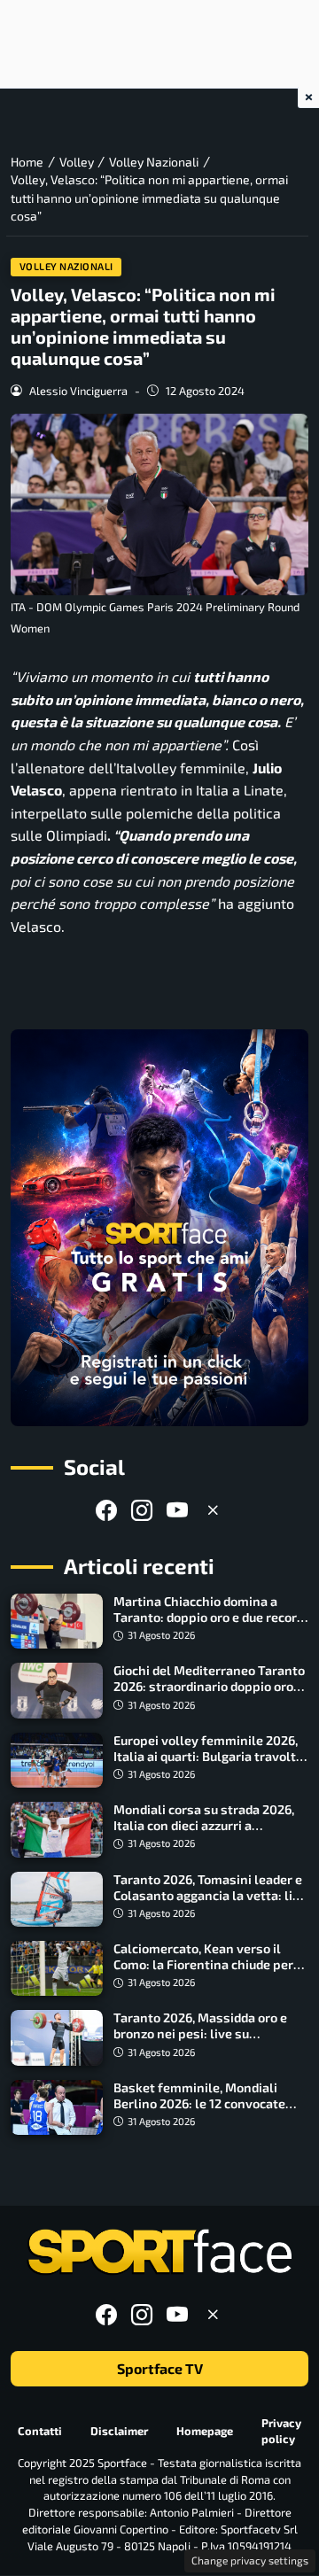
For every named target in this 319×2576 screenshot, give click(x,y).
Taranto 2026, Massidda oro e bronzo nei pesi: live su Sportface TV (200, 2033)
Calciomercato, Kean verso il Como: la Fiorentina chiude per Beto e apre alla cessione (203, 1964)
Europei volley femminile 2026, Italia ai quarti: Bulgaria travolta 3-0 (208, 1756)
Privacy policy (281, 2431)
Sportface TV (160, 2368)
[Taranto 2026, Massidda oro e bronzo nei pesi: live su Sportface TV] (57, 2037)
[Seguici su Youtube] (177, 1510)
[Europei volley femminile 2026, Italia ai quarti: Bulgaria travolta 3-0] (57, 1760)
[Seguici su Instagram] (142, 1510)
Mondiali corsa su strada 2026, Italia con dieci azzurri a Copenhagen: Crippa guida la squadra (204, 1833)
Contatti (40, 2431)
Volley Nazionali (66, 266)
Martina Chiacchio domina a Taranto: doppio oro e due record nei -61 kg (209, 1617)
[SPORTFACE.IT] (159, 2252)
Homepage (205, 2431)
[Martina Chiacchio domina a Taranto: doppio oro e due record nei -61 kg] (57, 1621)
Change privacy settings (250, 2560)
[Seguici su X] (213, 1510)
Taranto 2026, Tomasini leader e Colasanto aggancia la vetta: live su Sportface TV (210, 1895)
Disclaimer (119, 2431)
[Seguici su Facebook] (106, 1510)
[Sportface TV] (159, 1228)
